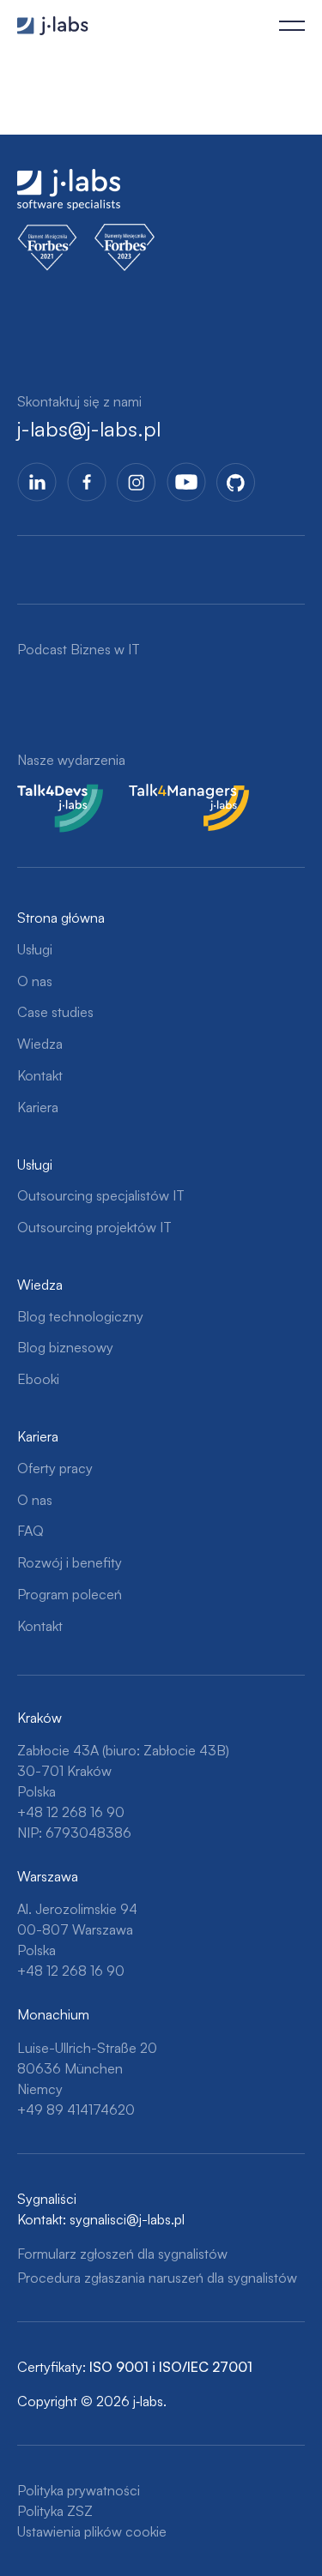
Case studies (55, 1012)
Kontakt (40, 1075)
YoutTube (186, 482)
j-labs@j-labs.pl (89, 429)
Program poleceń (70, 1594)
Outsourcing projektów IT (94, 1227)
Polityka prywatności (79, 2490)
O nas (35, 981)
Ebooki (38, 1379)
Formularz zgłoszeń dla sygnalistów (122, 2254)
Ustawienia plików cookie (92, 2531)
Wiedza (40, 1044)
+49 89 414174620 (76, 2110)
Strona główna (61, 918)
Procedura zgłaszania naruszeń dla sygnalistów (157, 2278)
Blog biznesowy (65, 1347)
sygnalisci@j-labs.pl (127, 2219)
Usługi (35, 949)
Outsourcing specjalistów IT (101, 1195)
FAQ (30, 1531)
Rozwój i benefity (70, 1562)
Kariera (38, 1107)
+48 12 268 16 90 (71, 1812)
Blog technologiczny (80, 1316)
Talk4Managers (174, 794)
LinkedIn (37, 482)
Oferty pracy (55, 1468)
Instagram (137, 482)
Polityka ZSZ (55, 2511)
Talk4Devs (49, 794)
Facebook (87, 482)
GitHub (236, 482)
